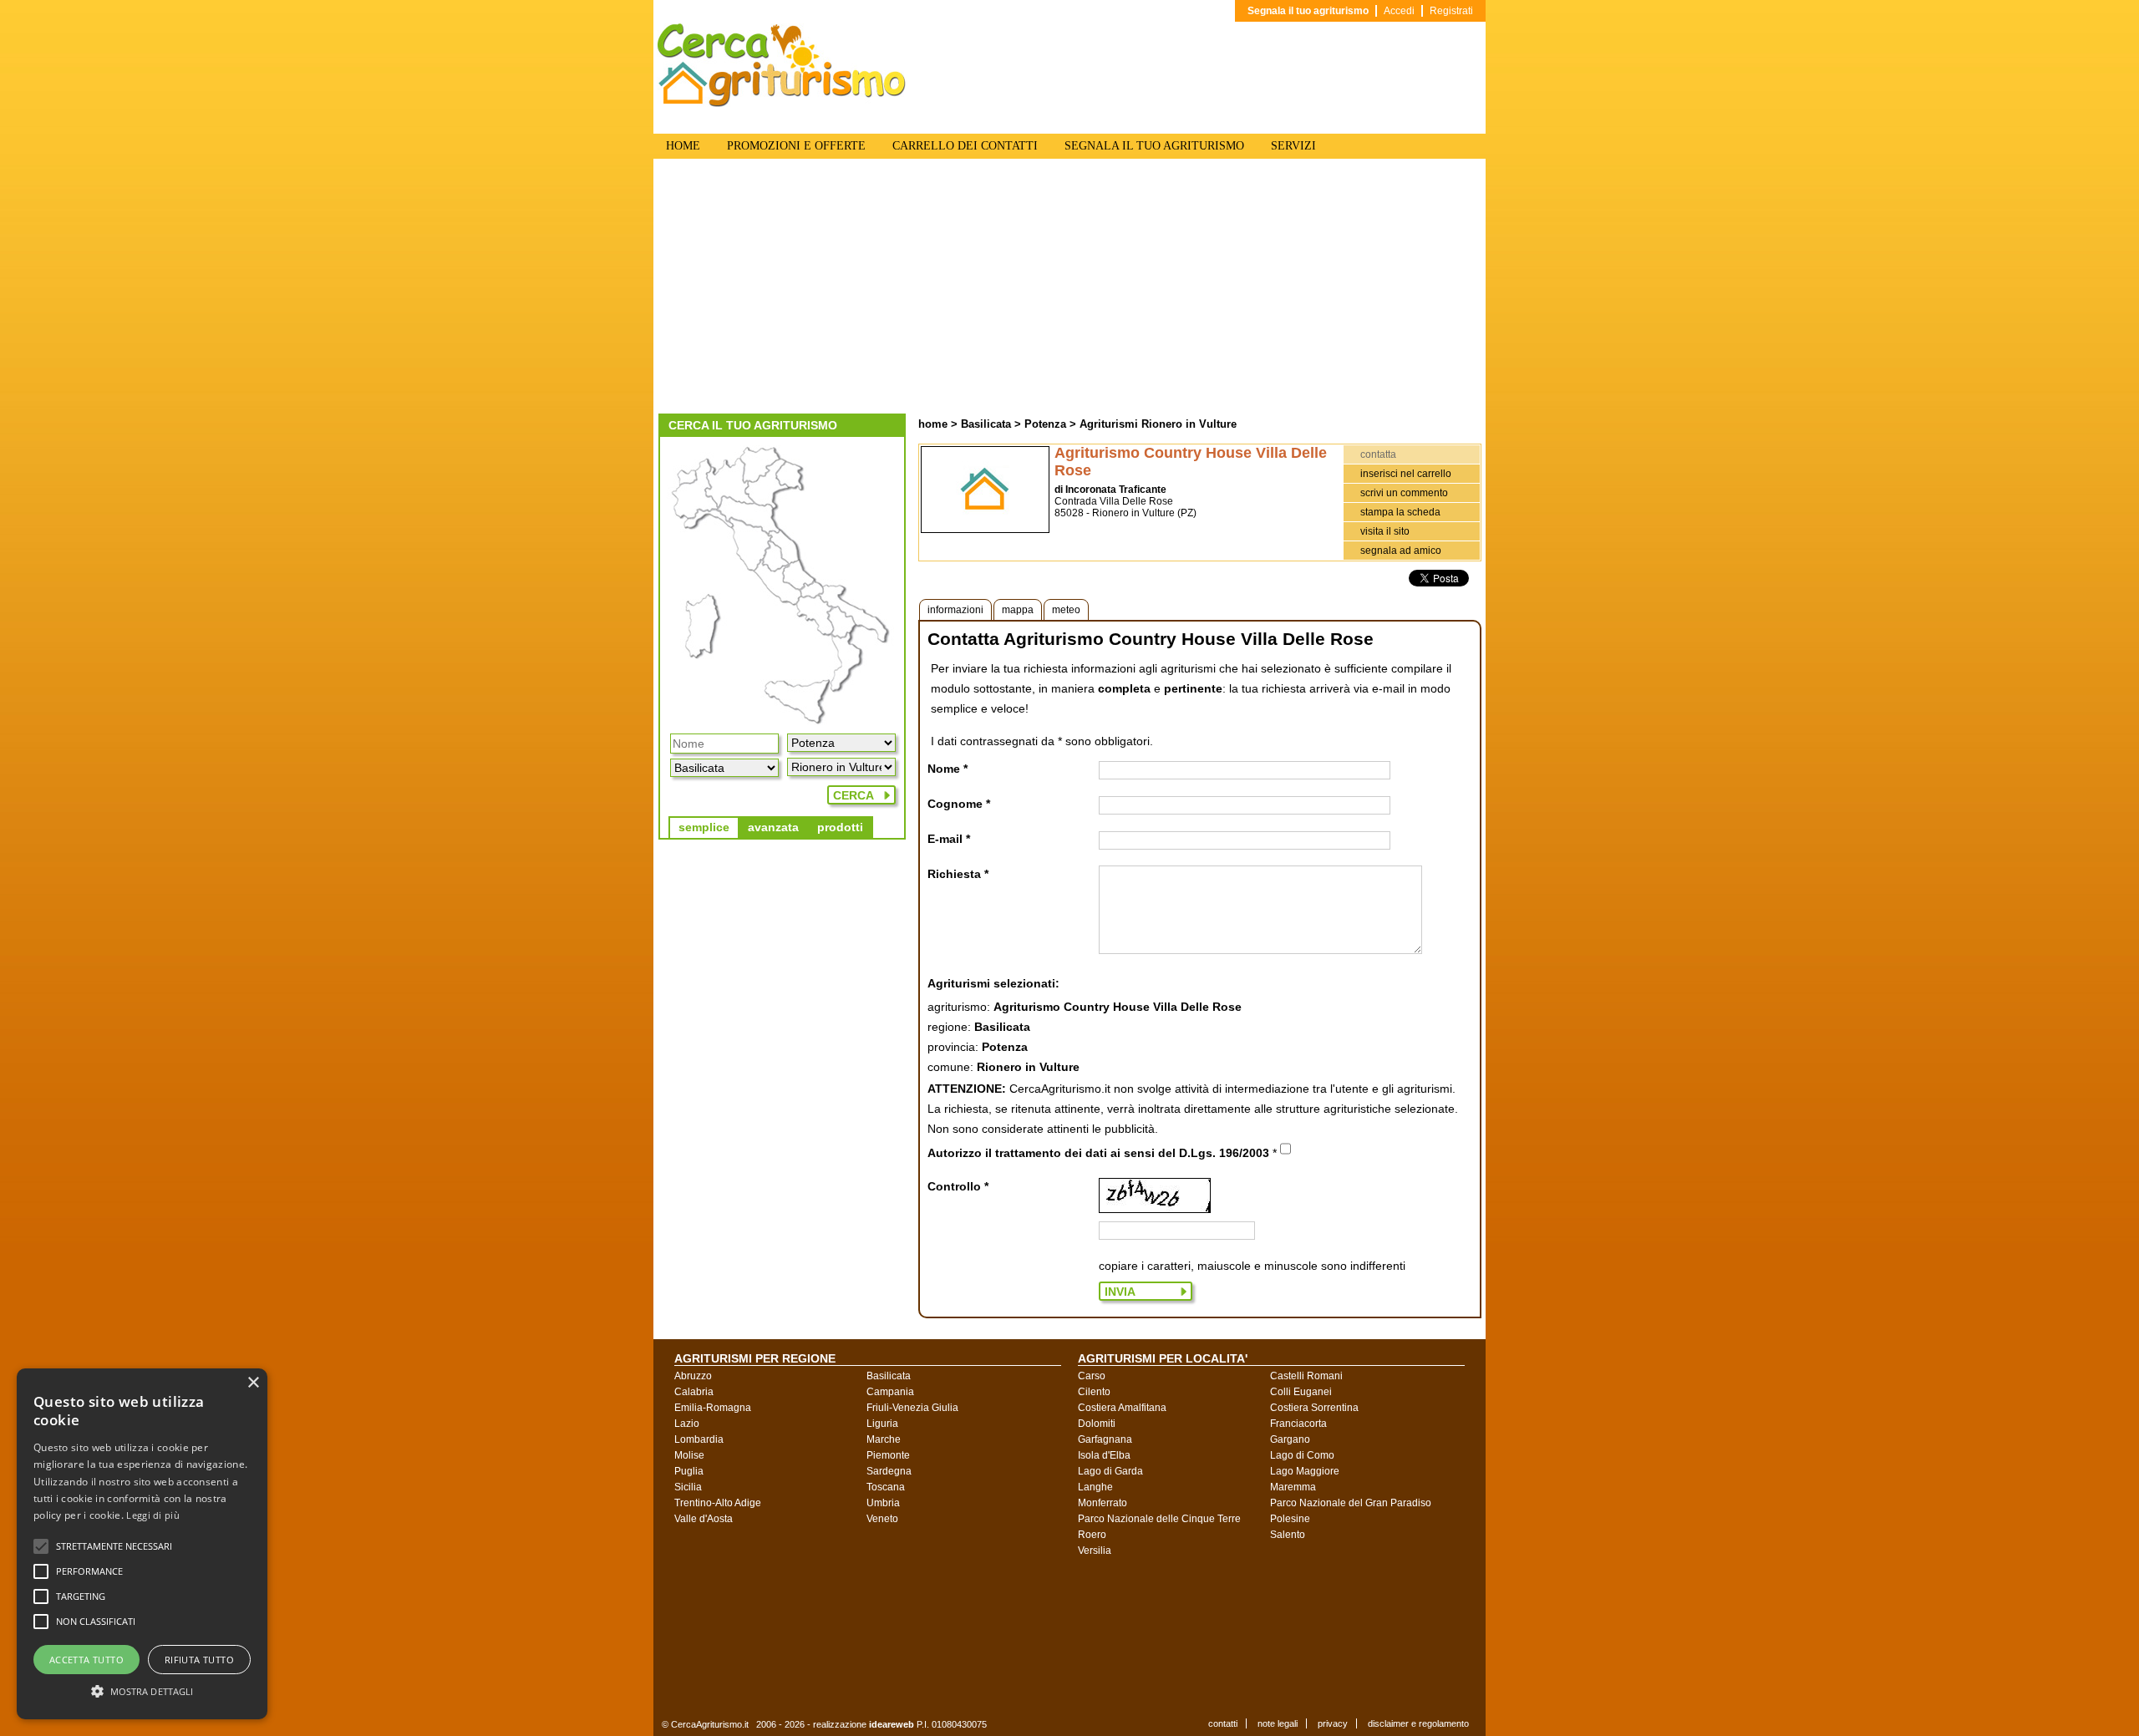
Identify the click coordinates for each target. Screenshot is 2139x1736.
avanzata (773, 827)
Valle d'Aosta (704, 1519)
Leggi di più (153, 1515)
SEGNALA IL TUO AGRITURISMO (1154, 146)
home (933, 424)
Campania (890, 1392)
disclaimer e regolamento (1418, 1723)
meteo (1066, 610)
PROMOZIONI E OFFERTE (796, 146)
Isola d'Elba (1104, 1455)
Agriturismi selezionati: (993, 983)
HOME (683, 146)
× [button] (253, 1383)
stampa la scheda (1400, 512)
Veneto (882, 1519)
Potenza (1045, 424)
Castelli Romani (1306, 1376)
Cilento (1094, 1392)
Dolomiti (1097, 1424)
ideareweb (892, 1724)
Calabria (694, 1392)
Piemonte (888, 1455)
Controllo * (958, 1186)
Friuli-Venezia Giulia (912, 1408)
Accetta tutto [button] (86, 1660)
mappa (1018, 610)
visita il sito (1385, 531)
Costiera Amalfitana (1122, 1408)
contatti (1223, 1723)
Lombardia (699, 1439)
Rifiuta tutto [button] (199, 1660)
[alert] (142, 1544)
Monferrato (1103, 1503)
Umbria (883, 1503)
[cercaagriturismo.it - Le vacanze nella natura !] (782, 104)
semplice (704, 827)
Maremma (1293, 1487)
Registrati (1451, 11)
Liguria (882, 1424)
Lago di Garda (1110, 1471)
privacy (1333, 1723)
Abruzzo (693, 1376)
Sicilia (688, 1487)
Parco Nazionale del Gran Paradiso (1351, 1503)
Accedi (1399, 11)
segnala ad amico (1401, 551)
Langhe (1095, 1487)
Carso (1092, 1376)
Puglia (689, 1471)
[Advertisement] (1069, 288)
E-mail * (949, 839)
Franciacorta (1298, 1424)
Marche (884, 1439)
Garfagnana (1105, 1439)
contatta (1378, 454)
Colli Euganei (1301, 1392)
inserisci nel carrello (1406, 474)
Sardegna (889, 1471)
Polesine (1290, 1519)
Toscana (886, 1487)
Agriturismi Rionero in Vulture (1158, 424)
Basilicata (986, 424)
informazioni (955, 610)
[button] (114, 1546)
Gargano (1290, 1439)
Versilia (1095, 1551)
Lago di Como (1302, 1455)
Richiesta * (958, 874)
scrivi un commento (1404, 493)
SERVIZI (1293, 146)
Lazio (687, 1424)
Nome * (948, 769)
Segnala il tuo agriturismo (1308, 11)
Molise (689, 1455)
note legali (1278, 1723)
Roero (1092, 1535)
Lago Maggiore (1305, 1471)
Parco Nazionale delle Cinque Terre (1159, 1519)
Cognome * (959, 804)
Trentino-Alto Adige (718, 1503)
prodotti (840, 827)
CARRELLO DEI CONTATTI (965, 146)
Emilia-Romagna (713, 1408)
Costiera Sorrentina (1314, 1408)
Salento (1288, 1535)
